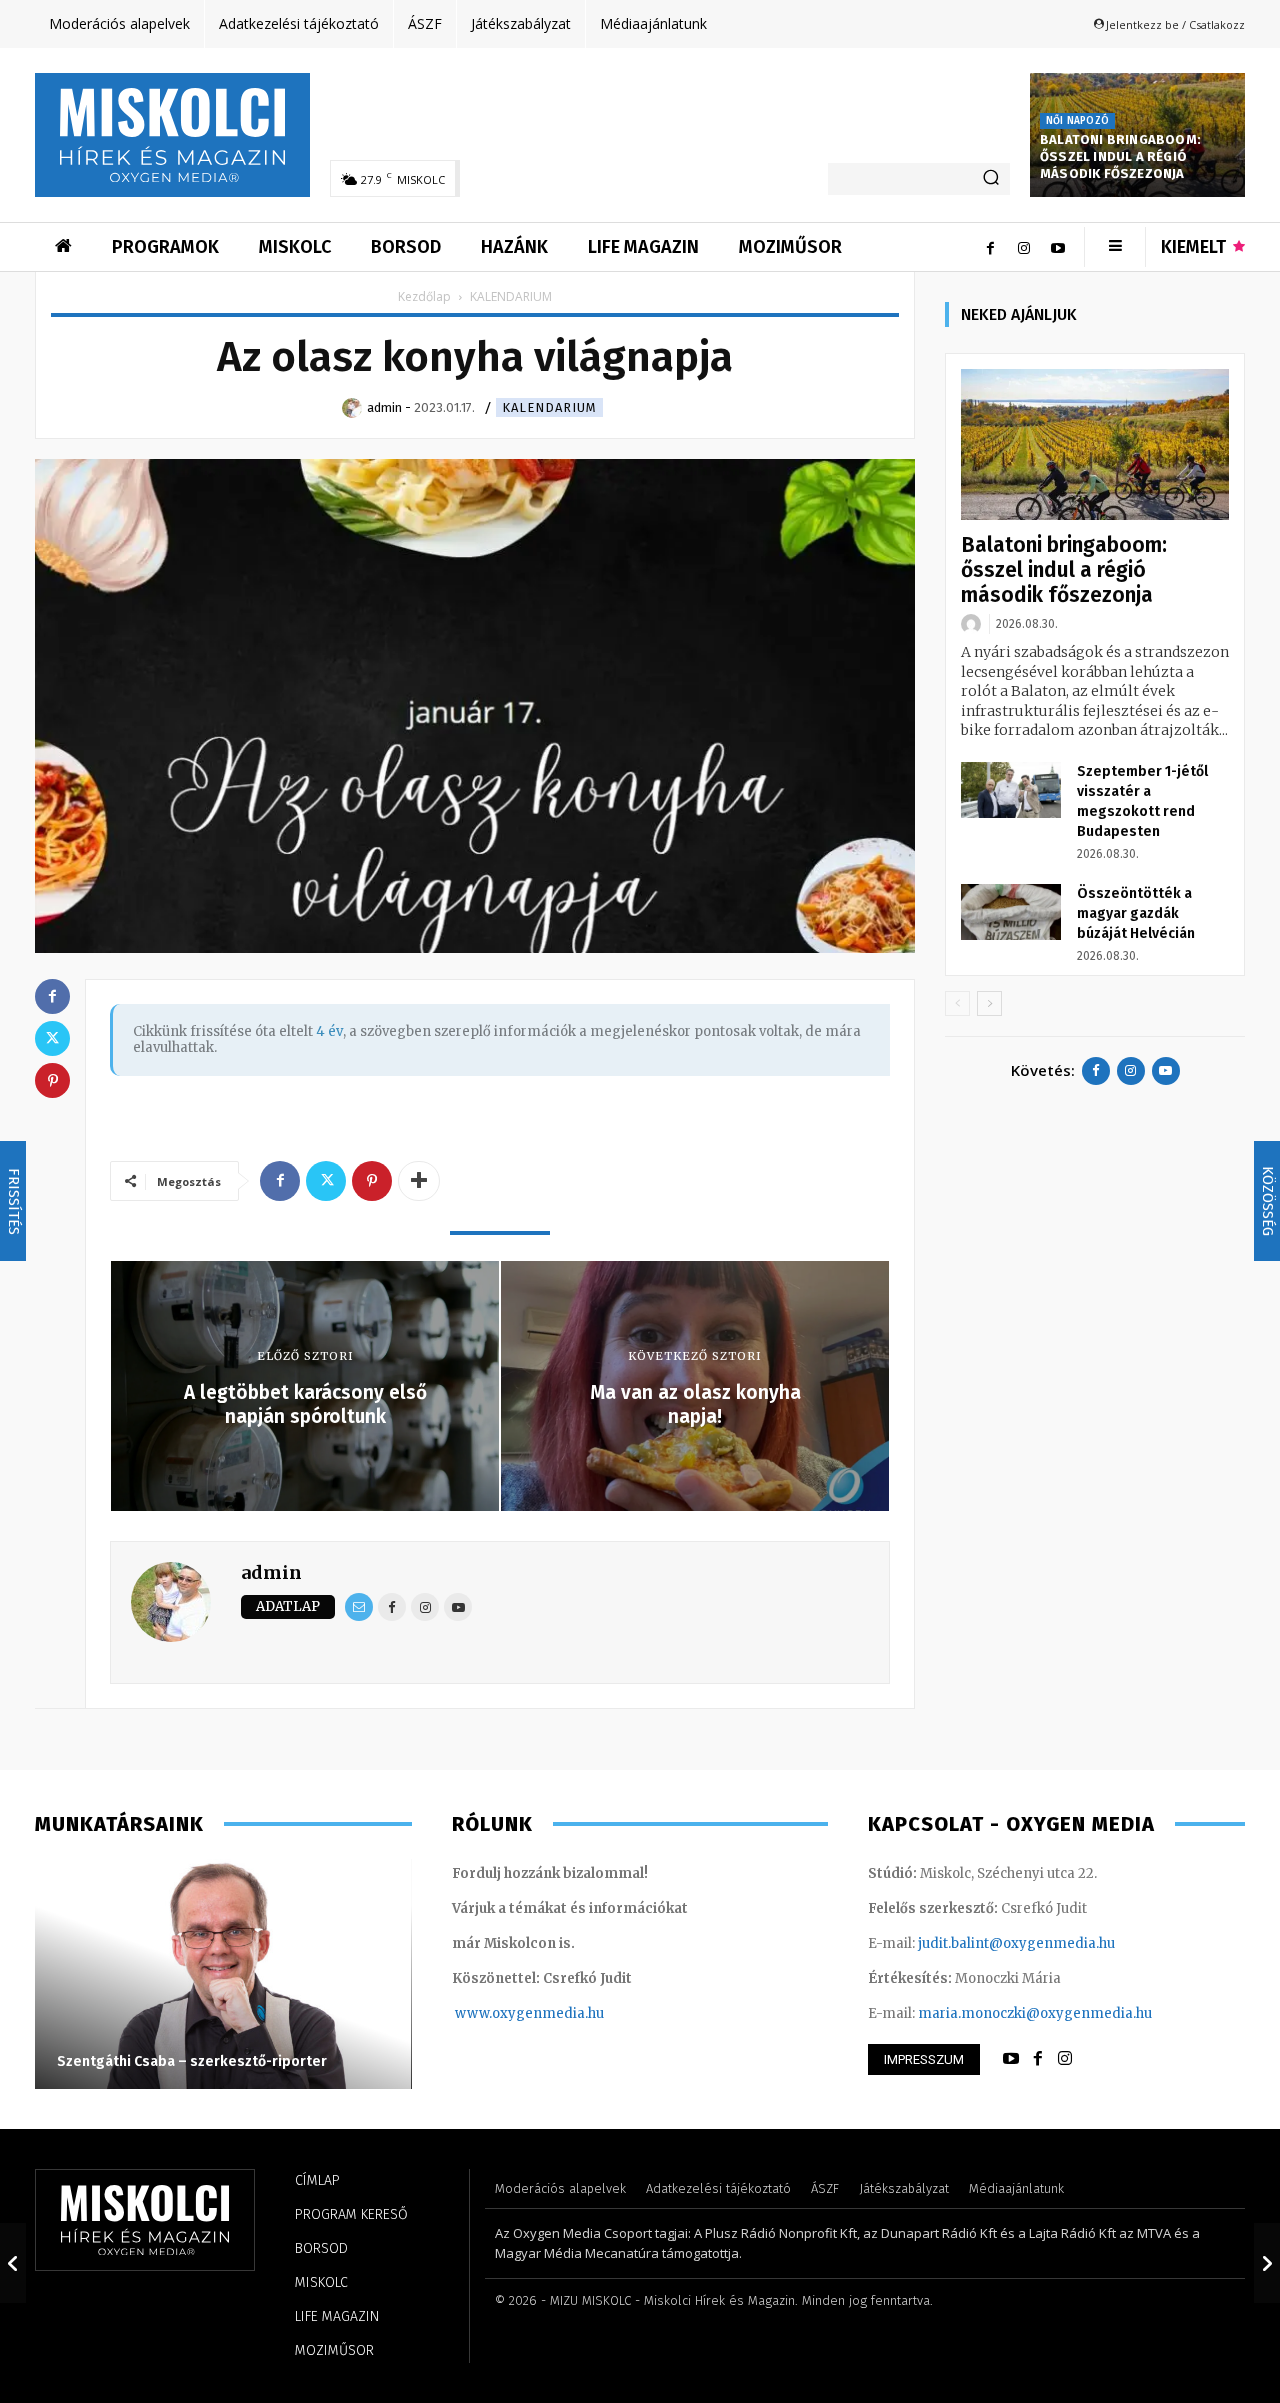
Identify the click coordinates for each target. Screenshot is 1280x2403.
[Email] (359, 1607)
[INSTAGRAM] (1065, 2059)
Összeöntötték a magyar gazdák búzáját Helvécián (1136, 913)
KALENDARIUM (549, 407)
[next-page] (989, 1003)
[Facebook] (990, 247)
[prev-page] (957, 1003)
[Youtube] (1058, 247)
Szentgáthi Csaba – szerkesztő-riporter (192, 2061)
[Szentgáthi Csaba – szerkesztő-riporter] (223, 1974)
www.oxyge (494, 2013)
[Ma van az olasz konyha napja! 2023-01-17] (1267, 2263)
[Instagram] (1024, 247)
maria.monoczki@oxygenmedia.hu (1035, 2013)
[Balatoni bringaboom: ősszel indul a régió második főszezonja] (1095, 444)
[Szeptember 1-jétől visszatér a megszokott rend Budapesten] (1011, 790)
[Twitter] (326, 1181)
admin (271, 1572)
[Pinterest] (372, 1181)
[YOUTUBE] (1011, 2059)
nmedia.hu (568, 2013)
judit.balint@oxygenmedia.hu (1016, 1943)
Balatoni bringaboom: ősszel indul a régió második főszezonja (1120, 156)
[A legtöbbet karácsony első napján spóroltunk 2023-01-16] (13, 2263)
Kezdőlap (424, 296)
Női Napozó (1077, 121)
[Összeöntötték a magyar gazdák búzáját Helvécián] (1011, 912)
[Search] (991, 179)
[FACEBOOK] (1038, 2059)
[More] (419, 1181)
